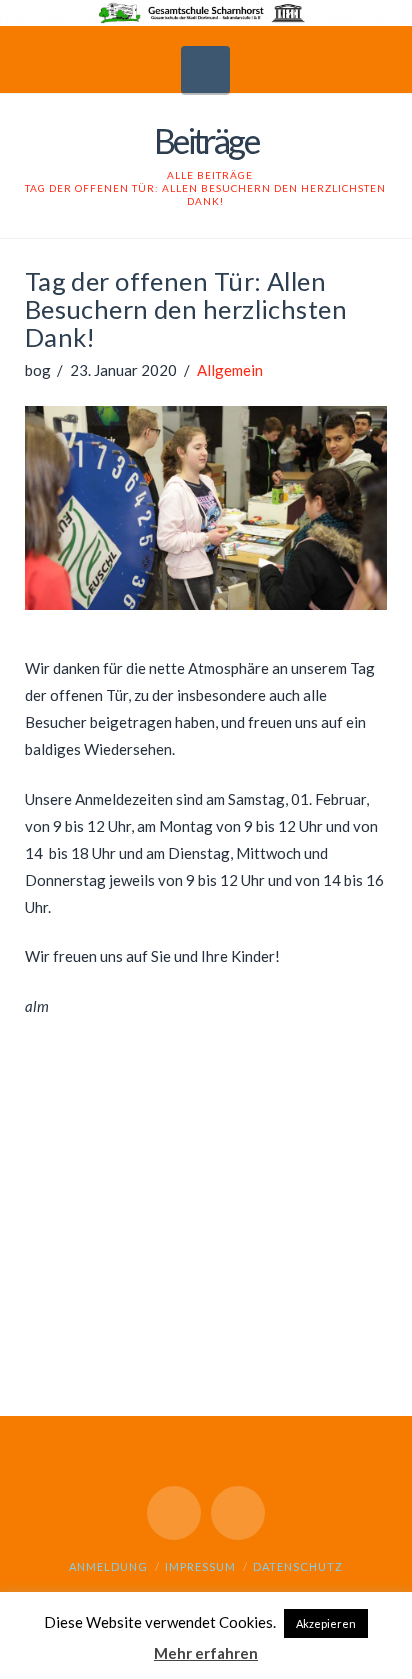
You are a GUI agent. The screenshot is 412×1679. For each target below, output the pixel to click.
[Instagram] (238, 1513)
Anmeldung (108, 1566)
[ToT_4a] (115, 1245)
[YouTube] (174, 1513)
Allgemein (230, 370)
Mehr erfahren (206, 1653)
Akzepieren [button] (326, 1623)
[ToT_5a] (296, 1245)
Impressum (200, 1566)
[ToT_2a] (115, 1106)
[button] (205, 69)
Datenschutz (298, 1566)
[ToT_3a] (296, 1106)
